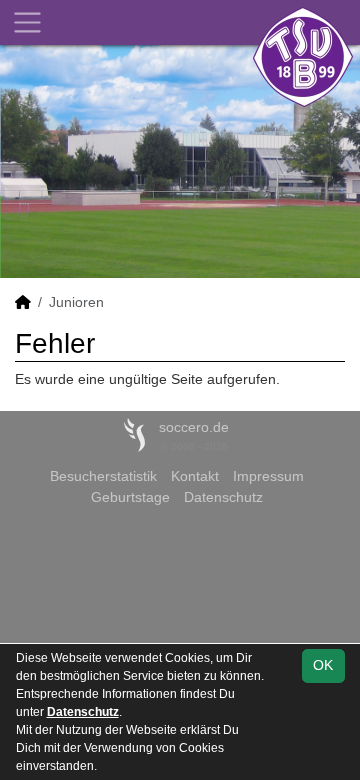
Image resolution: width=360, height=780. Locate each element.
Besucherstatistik (103, 476)
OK (323, 665)
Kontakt (195, 476)
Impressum (268, 476)
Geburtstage (130, 497)
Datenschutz (223, 497)
